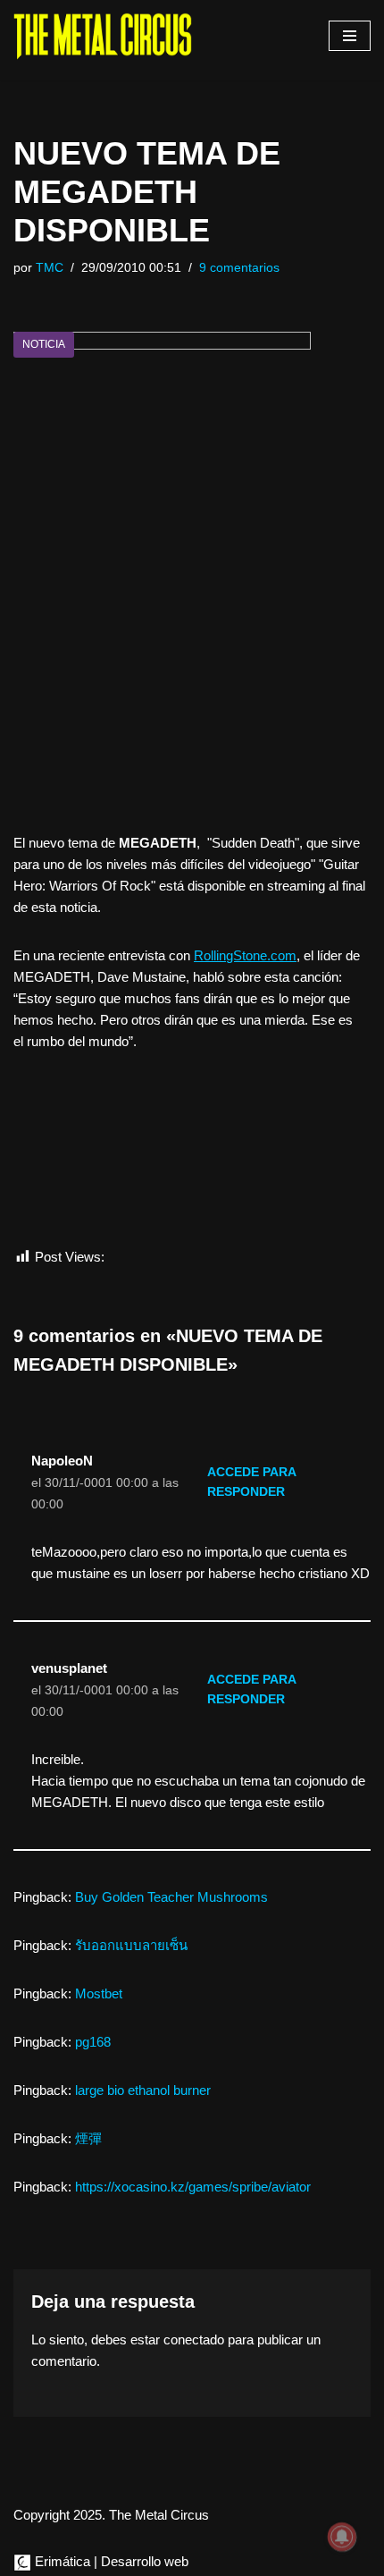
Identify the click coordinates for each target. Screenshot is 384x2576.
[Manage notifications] (342, 2537)
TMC (50, 268)
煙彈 (88, 2138)
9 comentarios (239, 268)
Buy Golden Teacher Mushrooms (171, 1897)
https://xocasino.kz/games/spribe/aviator (193, 2187)
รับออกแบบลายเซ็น (131, 1945)
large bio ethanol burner (143, 2090)
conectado (194, 2340)
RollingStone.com (245, 955)
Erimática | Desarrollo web (110, 2561)
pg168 (93, 2042)
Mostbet (99, 1993)
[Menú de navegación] (350, 36)
